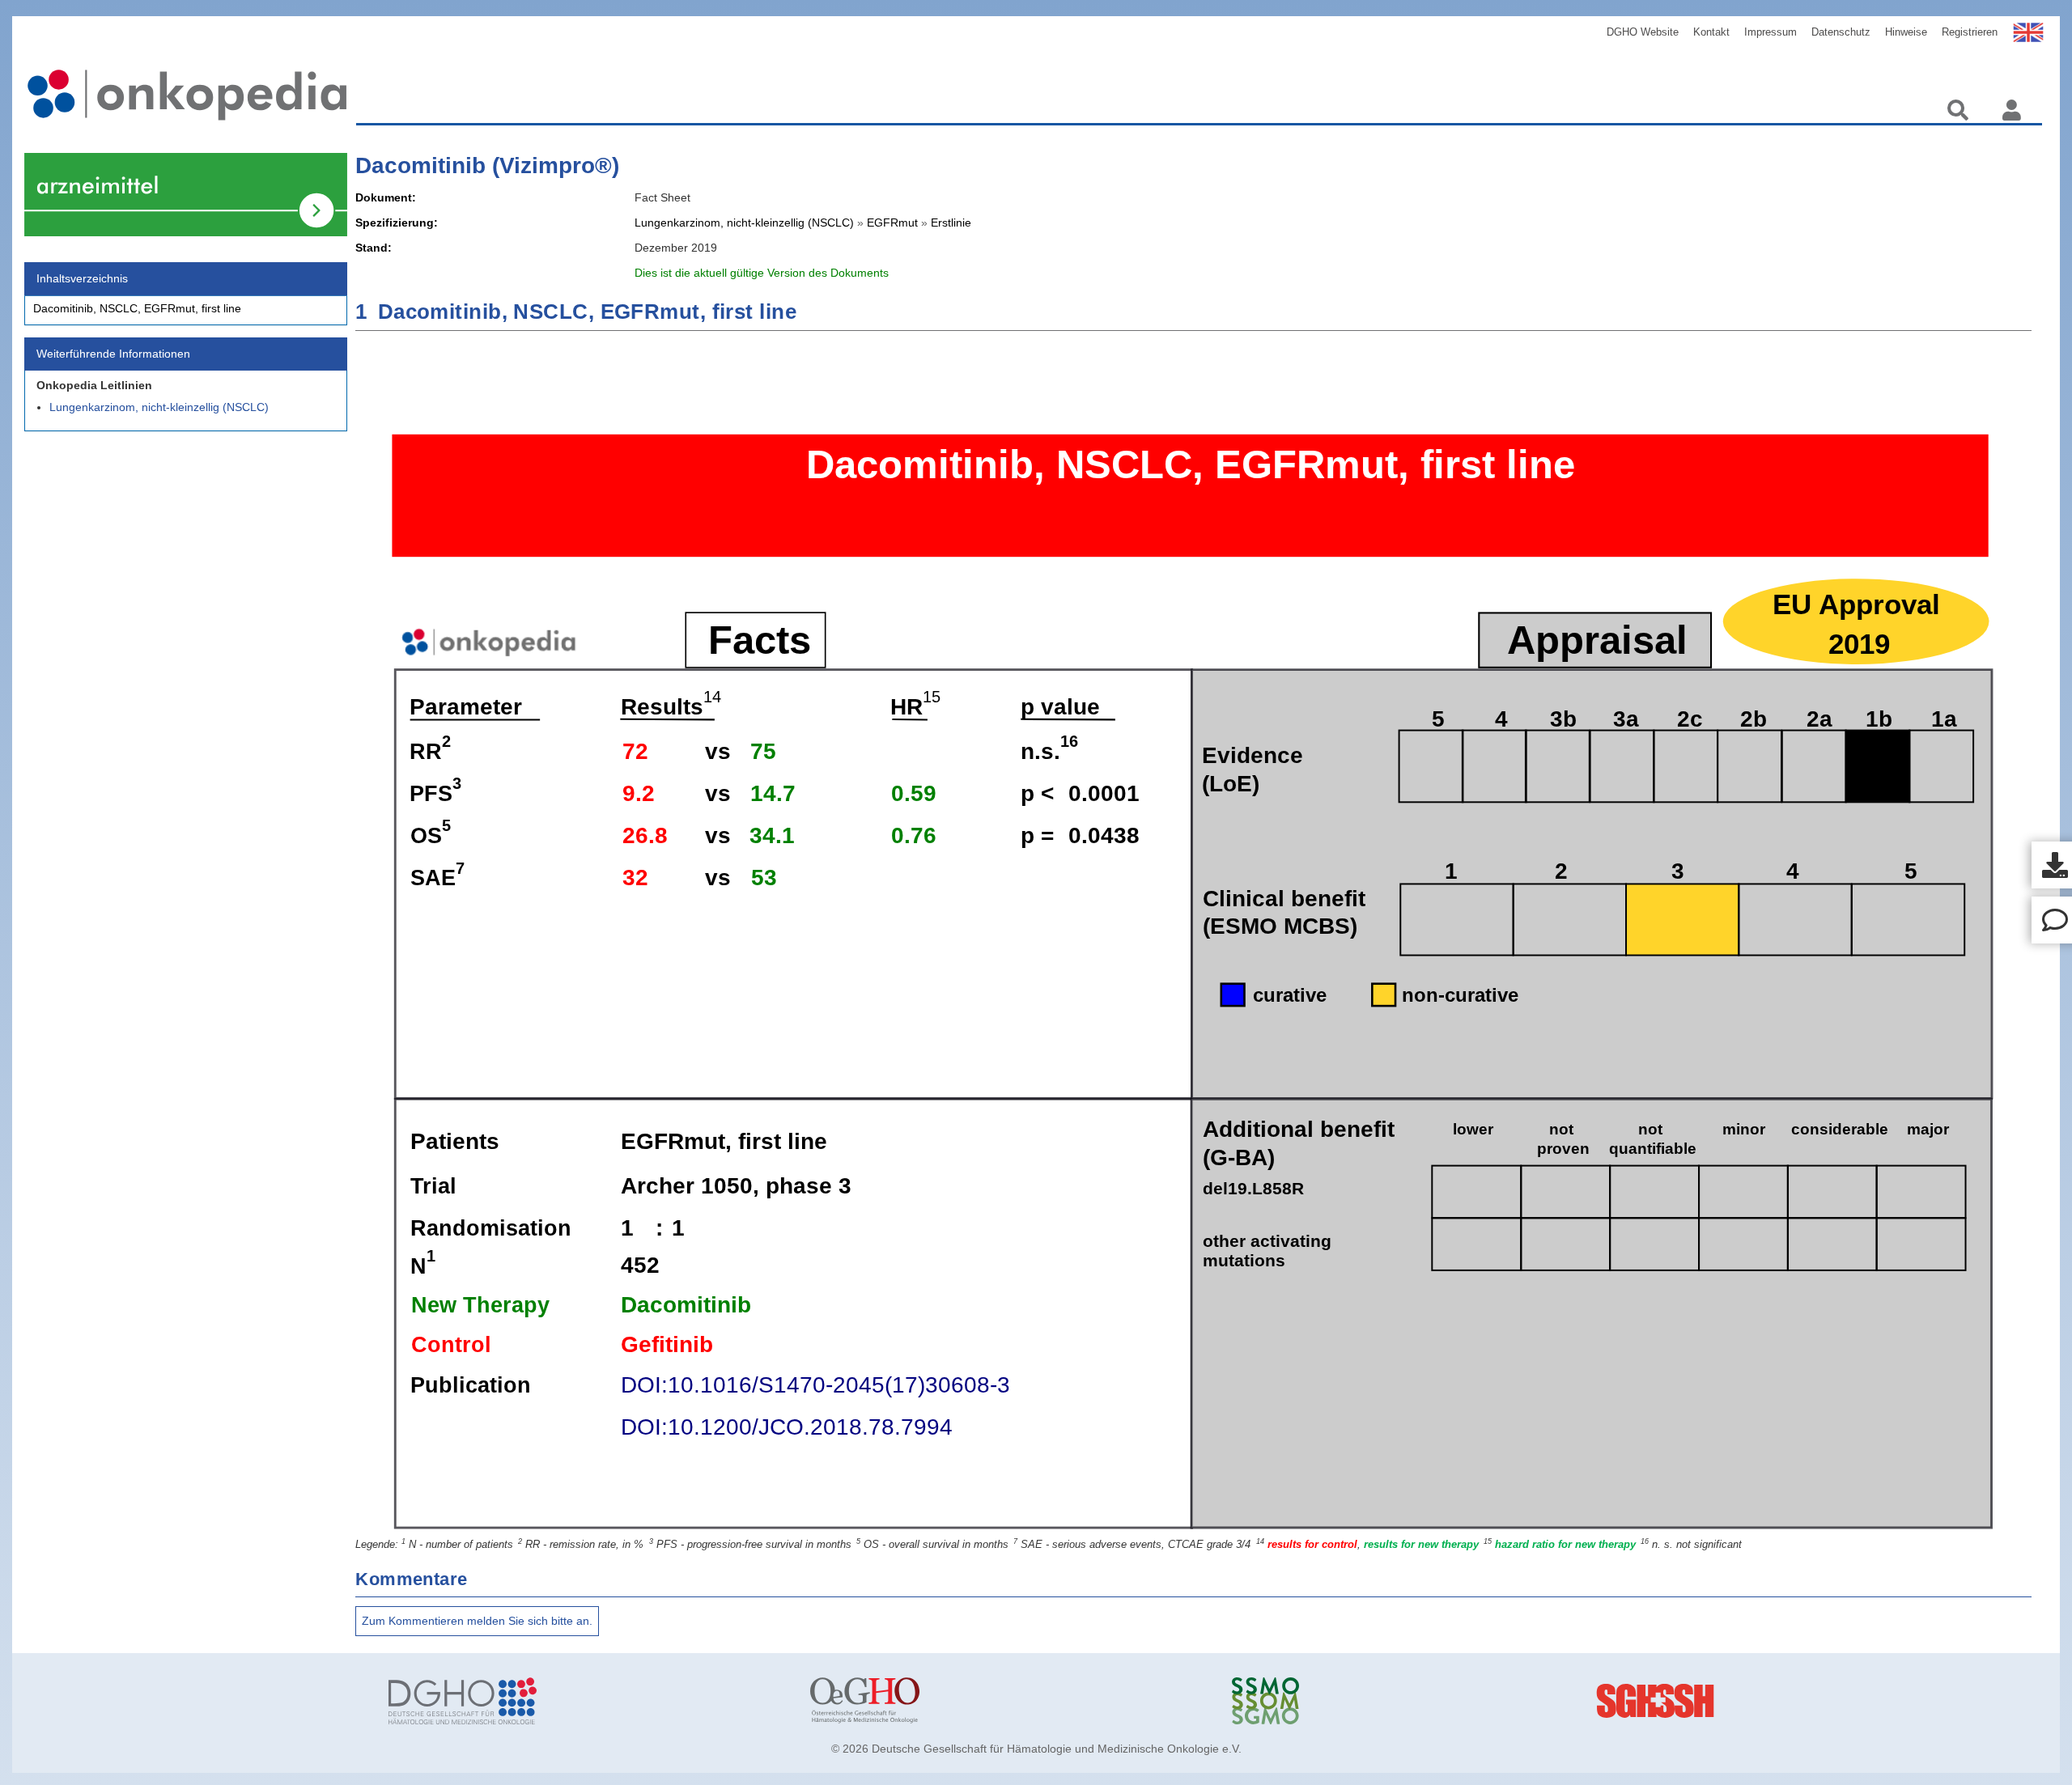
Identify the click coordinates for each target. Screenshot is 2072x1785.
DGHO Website (1643, 32)
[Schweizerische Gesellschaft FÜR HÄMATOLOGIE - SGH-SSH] (1852, 1701)
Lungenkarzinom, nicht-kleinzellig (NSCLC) (159, 407)
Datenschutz (1841, 32)
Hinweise (1906, 32)
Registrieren (1970, 32)
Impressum (1771, 32)
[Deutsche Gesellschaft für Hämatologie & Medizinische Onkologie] (587, 1701)
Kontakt (1711, 32)
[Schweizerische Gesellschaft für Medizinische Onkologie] (1431, 1701)
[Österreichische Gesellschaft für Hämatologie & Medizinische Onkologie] (1009, 1701)
